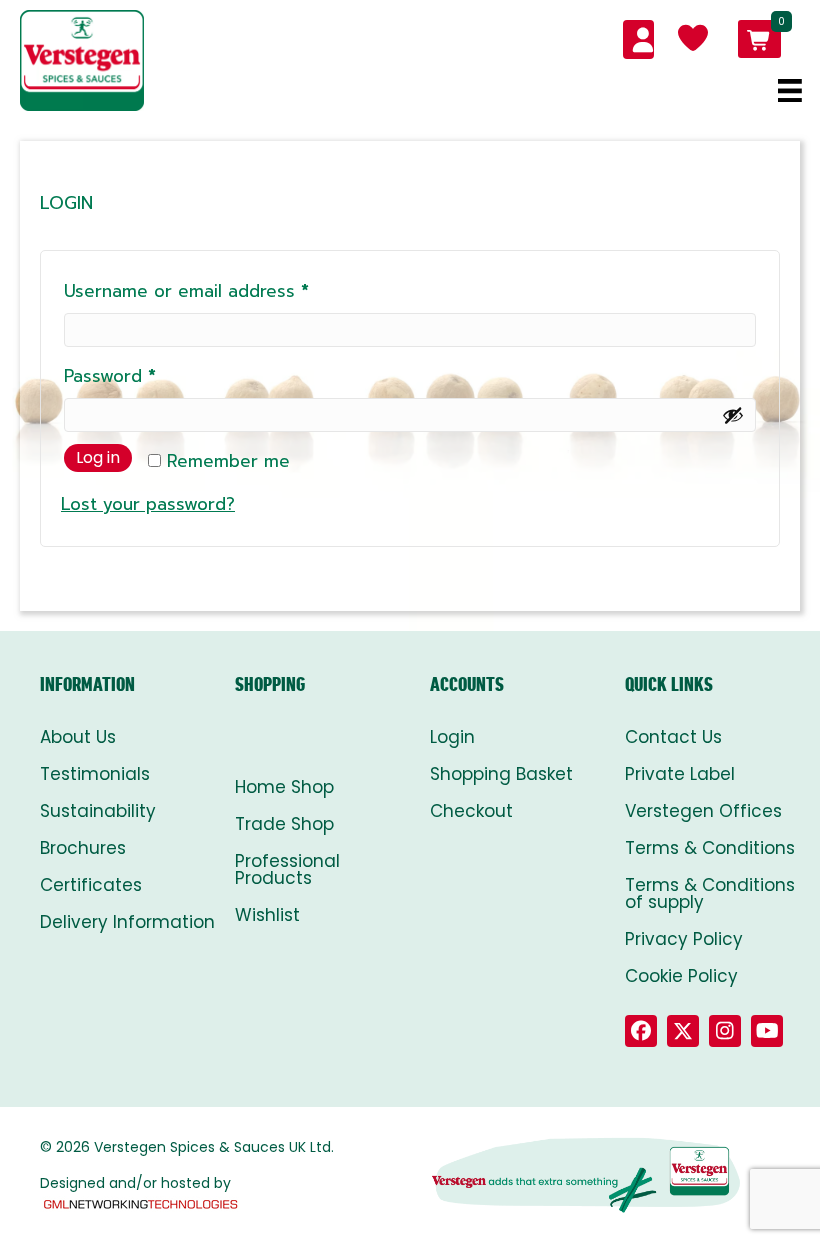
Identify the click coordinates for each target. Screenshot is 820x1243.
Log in (98, 457)
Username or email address (223, 290)
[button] (641, 1031)
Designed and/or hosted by (135, 1183)
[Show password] (733, 415)
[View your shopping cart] (759, 39)
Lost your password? (148, 504)
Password (146, 375)
